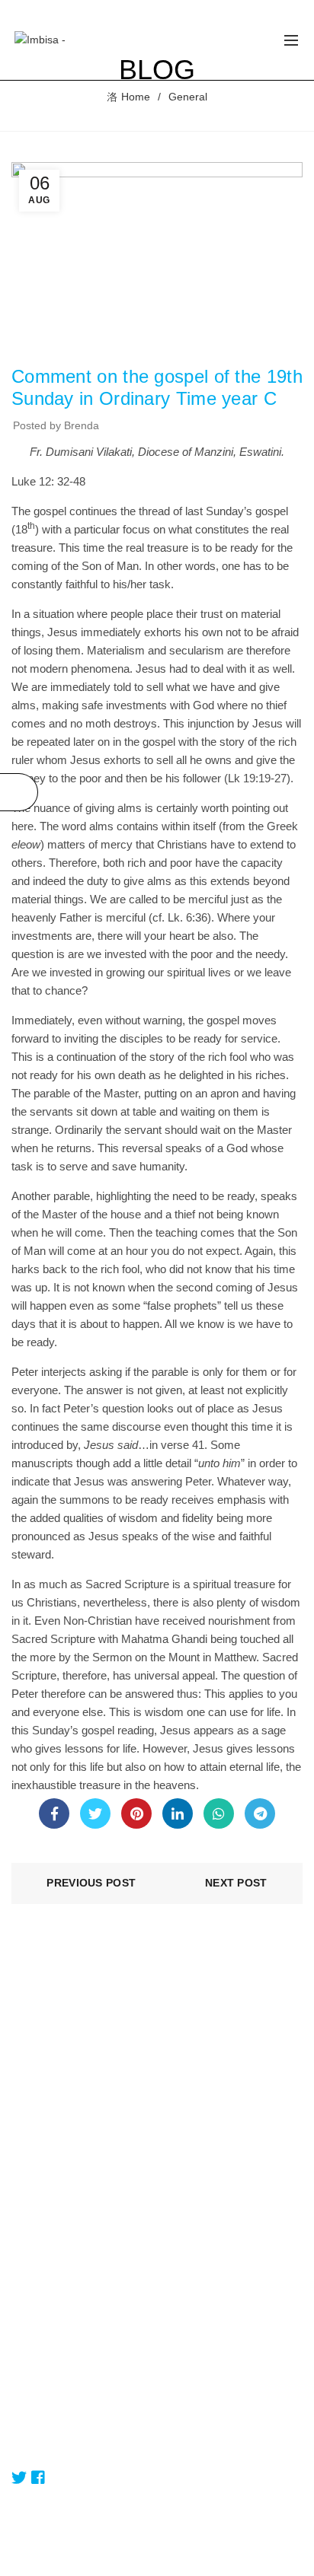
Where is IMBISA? (55, 2326)
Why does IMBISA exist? (70, 2282)
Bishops (30, 2144)
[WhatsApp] (219, 1813)
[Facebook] (54, 1813)
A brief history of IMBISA (70, 2348)
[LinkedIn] (178, 1813)
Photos (28, 2188)
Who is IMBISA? (50, 2304)
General (188, 97)
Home (136, 97)
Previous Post (91, 1883)
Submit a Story (47, 2421)
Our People (39, 2122)
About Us (34, 2100)
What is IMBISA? (52, 2260)
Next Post (236, 1883)
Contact (30, 2443)
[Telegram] (260, 1813)
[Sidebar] (19, 792)
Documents (39, 2166)
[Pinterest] (136, 1813)
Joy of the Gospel (95, 343)
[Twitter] (95, 1813)
